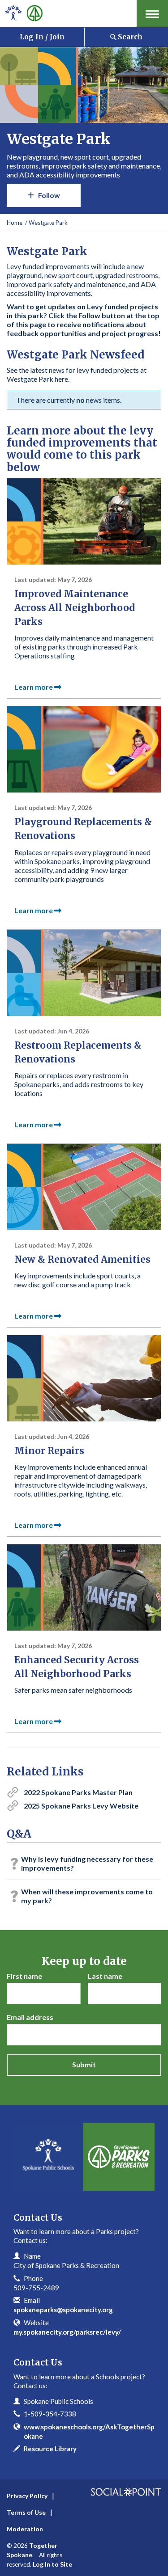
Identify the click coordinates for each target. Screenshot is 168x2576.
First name (24, 1976)
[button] (152, 13)
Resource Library (50, 2449)
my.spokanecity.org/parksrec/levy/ (67, 2332)
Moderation (25, 2529)
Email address (30, 2017)
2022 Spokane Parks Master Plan (78, 1792)
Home (15, 223)
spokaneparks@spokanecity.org (63, 2310)
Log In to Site (52, 2564)
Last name (105, 1976)
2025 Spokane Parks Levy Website (81, 1806)
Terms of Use (26, 2512)
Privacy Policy (27, 2496)
